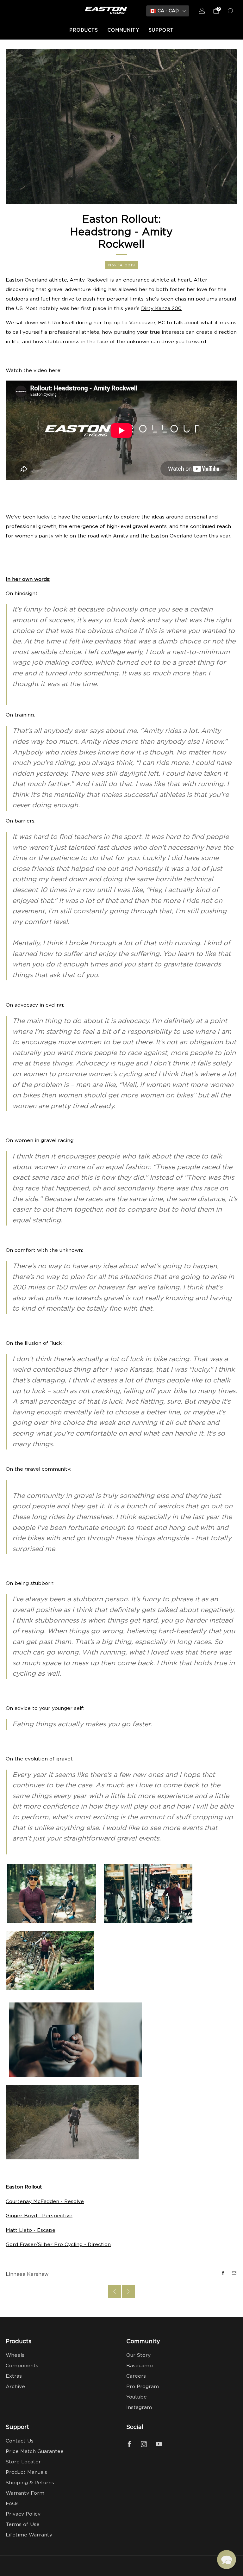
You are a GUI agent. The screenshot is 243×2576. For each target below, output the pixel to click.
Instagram (139, 2408)
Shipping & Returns (30, 2483)
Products (84, 30)
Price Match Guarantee (35, 2452)
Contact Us (20, 2441)
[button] (227, 2560)
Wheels (15, 2355)
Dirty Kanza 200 (161, 309)
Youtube (137, 2397)
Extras (14, 2376)
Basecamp (140, 2366)
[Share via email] (234, 2273)
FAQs (12, 2504)
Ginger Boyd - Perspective (39, 2216)
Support (161, 30)
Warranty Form (25, 2493)
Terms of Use (23, 2525)
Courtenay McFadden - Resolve (45, 2202)
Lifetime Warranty (29, 2535)
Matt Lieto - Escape (31, 2230)
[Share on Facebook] (223, 2273)
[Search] (230, 11)
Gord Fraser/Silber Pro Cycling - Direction (58, 2245)
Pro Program (143, 2387)
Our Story (138, 2355)
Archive (15, 2387)
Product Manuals (26, 2472)
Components (22, 2366)
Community (123, 30)
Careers (136, 2376)
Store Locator (23, 2462)
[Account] (202, 11)
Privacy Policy (23, 2514)
